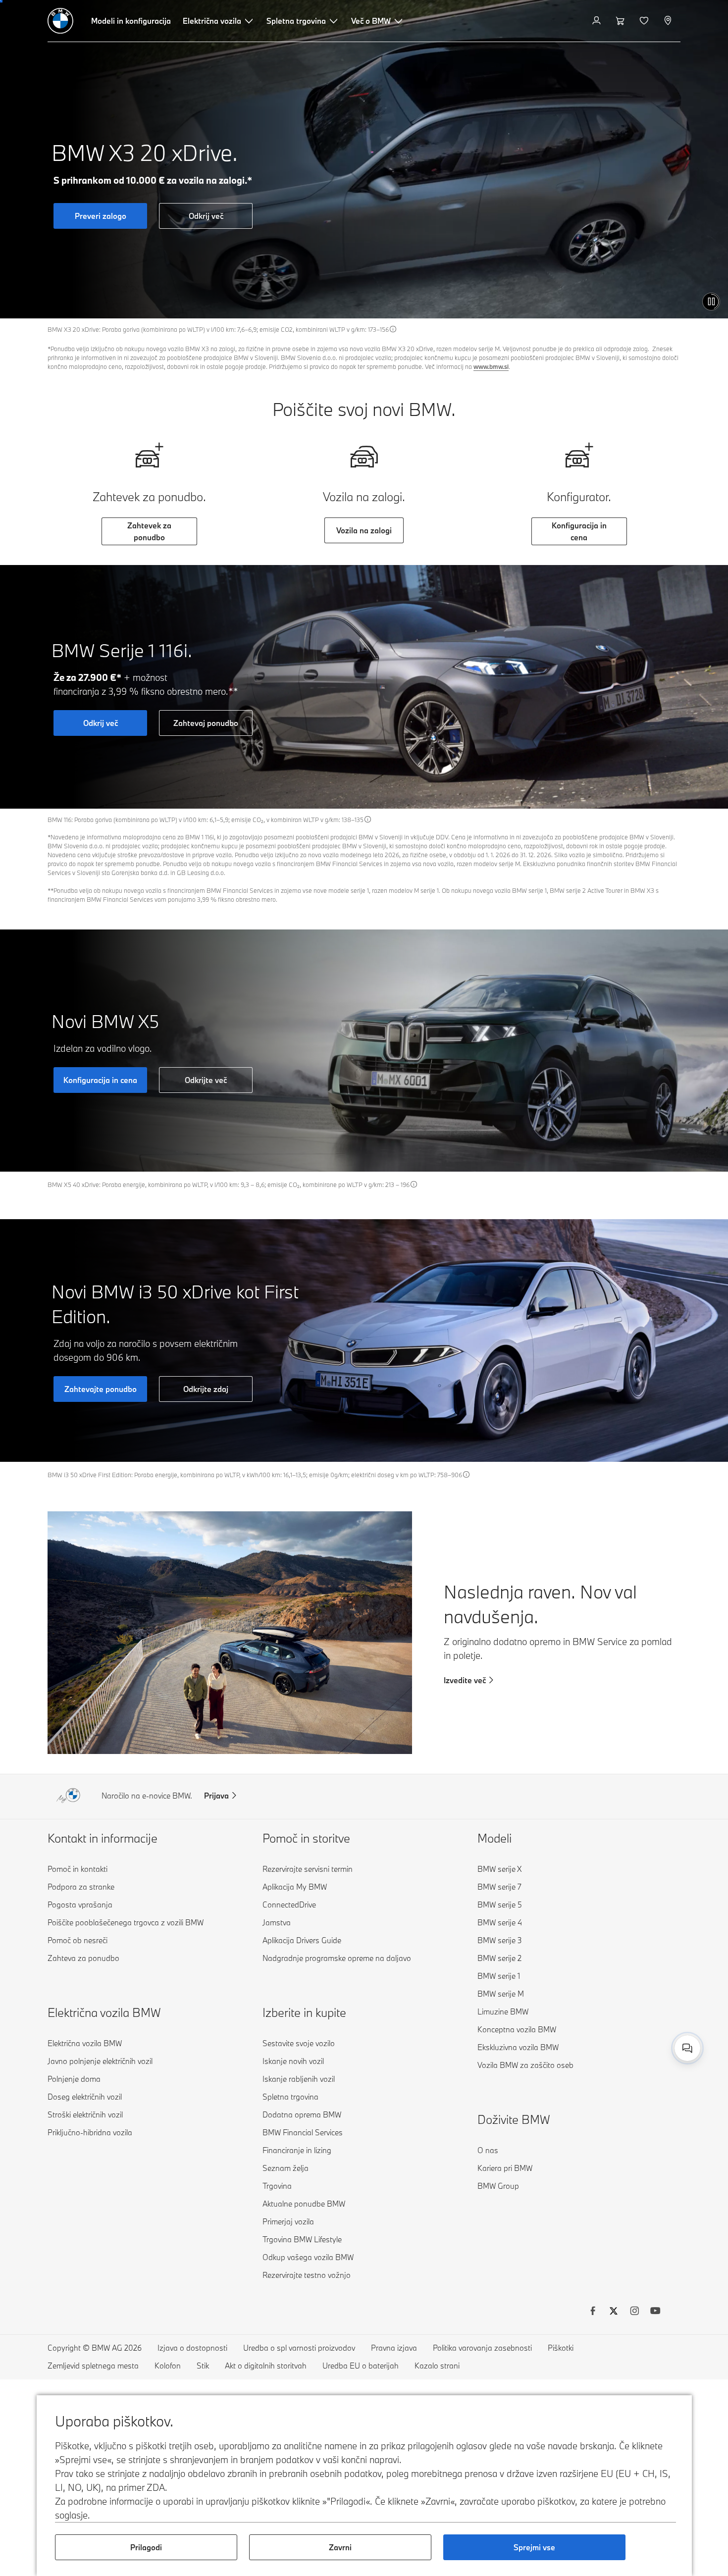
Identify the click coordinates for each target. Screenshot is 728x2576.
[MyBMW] (598, 21)
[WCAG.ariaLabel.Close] (657, 1998)
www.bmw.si (491, 366)
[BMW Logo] (60, 21)
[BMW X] (614, 2312)
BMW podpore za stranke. (574, 2037)
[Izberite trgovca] (669, 21)
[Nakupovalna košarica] (621, 21)
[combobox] (687, 2048)
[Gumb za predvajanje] (711, 302)
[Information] (393, 329)
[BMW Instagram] (634, 2312)
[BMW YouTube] (655, 2312)
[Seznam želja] (645, 21)
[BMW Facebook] (593, 2312)
